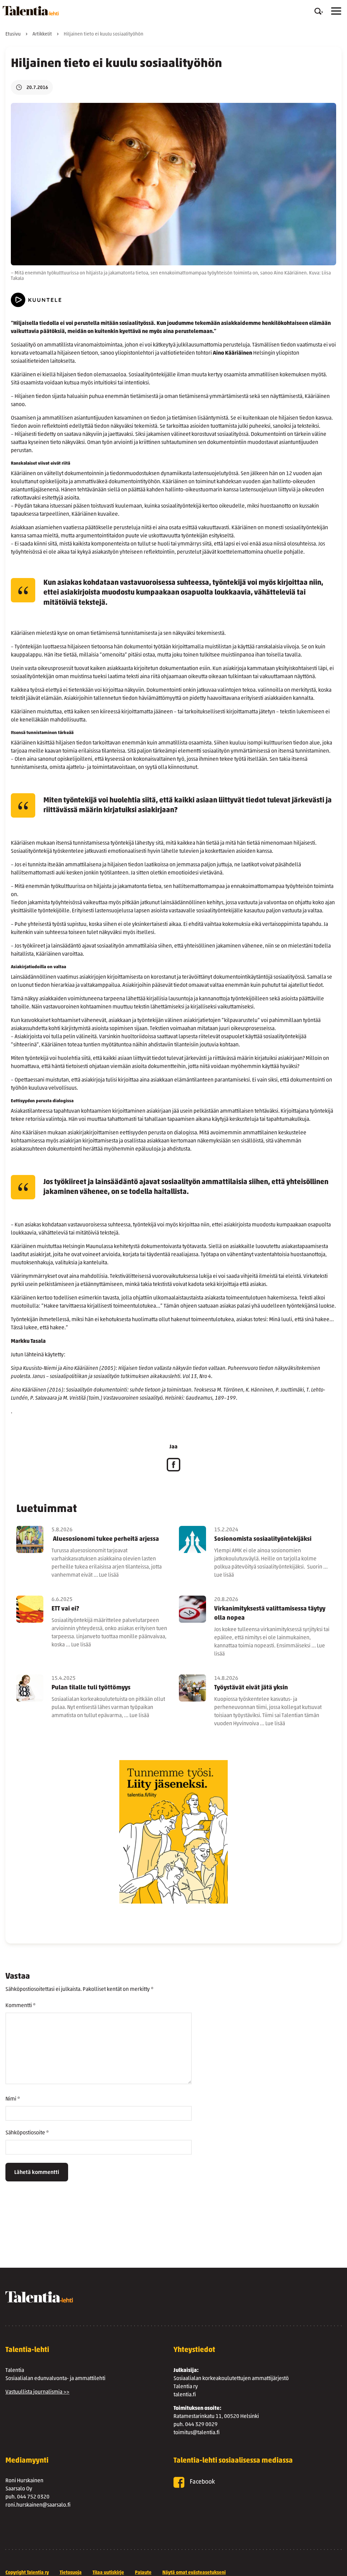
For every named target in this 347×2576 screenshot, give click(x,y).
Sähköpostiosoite (27, 2133)
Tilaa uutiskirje (108, 2573)
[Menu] (336, 11)
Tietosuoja (71, 2573)
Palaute (143, 2573)
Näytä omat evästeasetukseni (194, 2573)
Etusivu (13, 34)
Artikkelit (42, 34)
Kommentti (21, 2006)
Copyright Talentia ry (27, 2573)
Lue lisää (109, 1575)
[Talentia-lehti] (31, 11)
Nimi (13, 2099)
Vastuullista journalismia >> (37, 2392)
